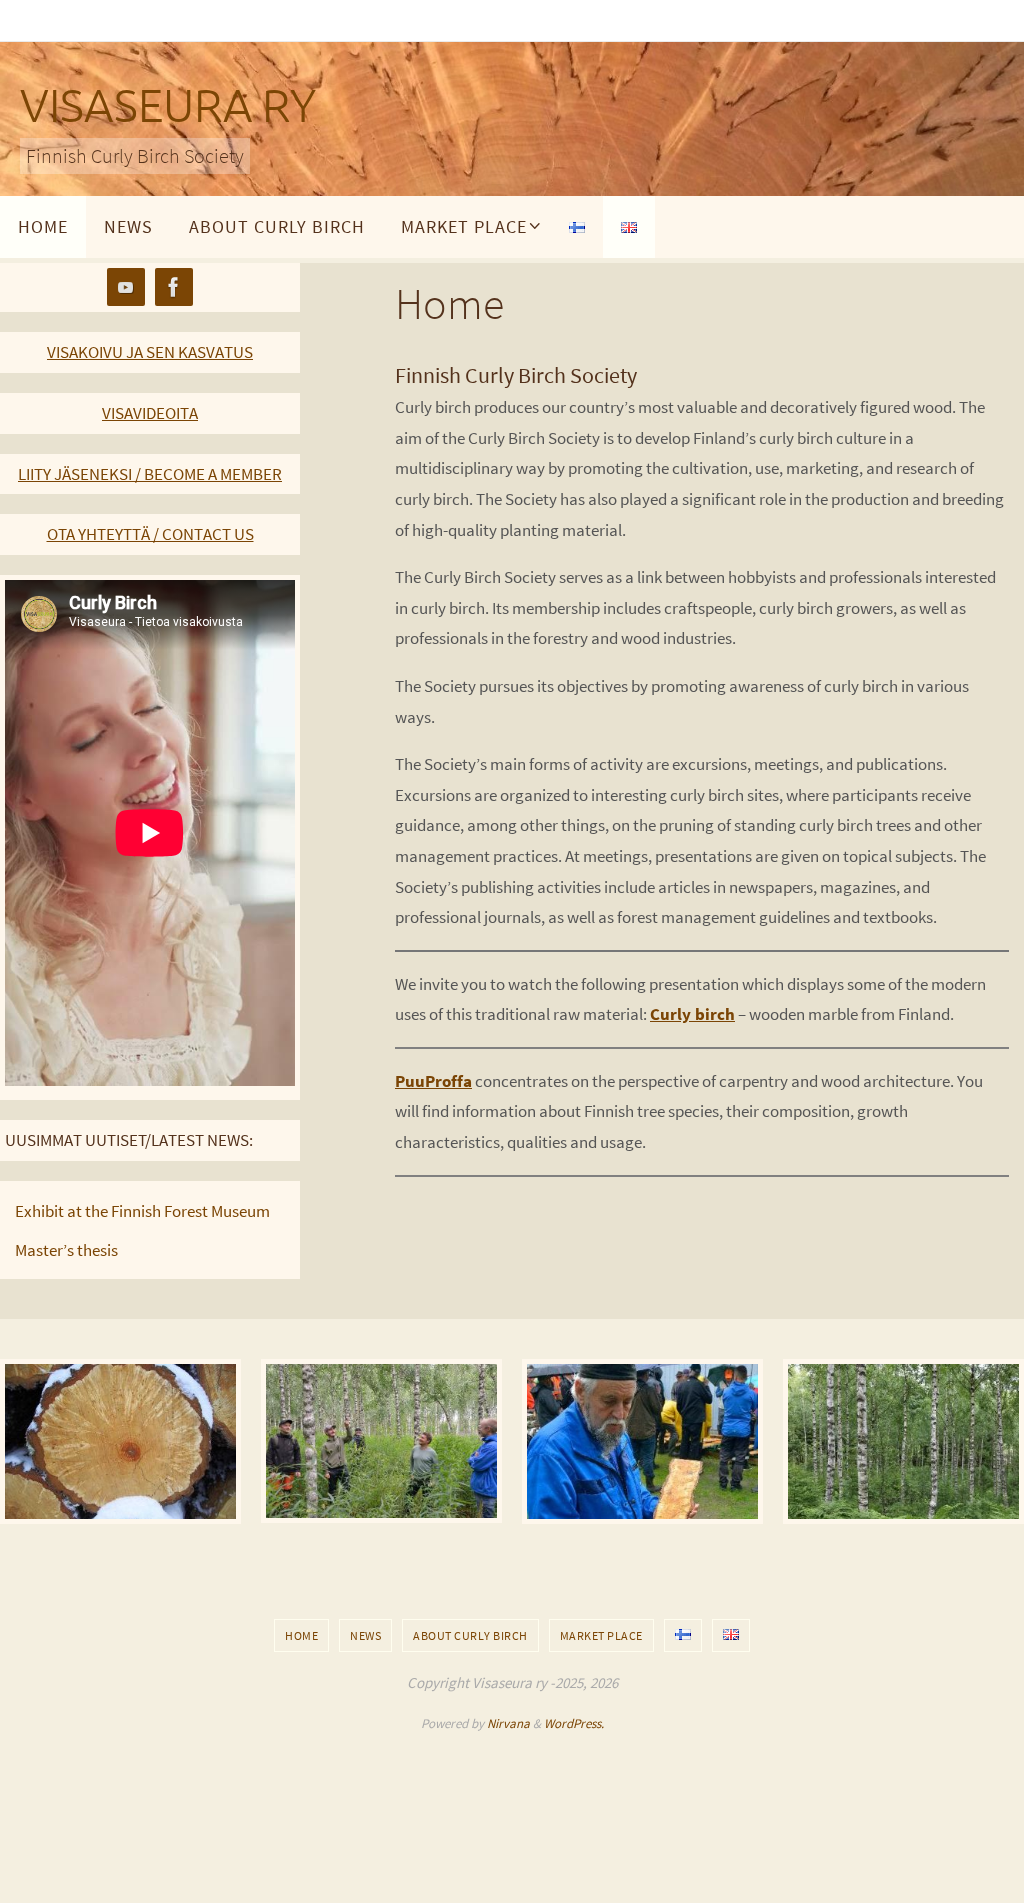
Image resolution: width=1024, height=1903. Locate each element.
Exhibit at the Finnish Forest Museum (142, 1211)
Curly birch (692, 1014)
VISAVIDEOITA (150, 413)
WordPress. (574, 1723)
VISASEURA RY (168, 107)
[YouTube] (126, 287)
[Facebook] (174, 287)
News (365, 1635)
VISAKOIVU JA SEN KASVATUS (150, 352)
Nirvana (508, 1723)
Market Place (601, 1635)
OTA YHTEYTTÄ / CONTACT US (150, 534)
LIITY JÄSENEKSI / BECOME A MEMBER (150, 474)
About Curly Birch (470, 1635)
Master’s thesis (66, 1250)
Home (301, 1635)
